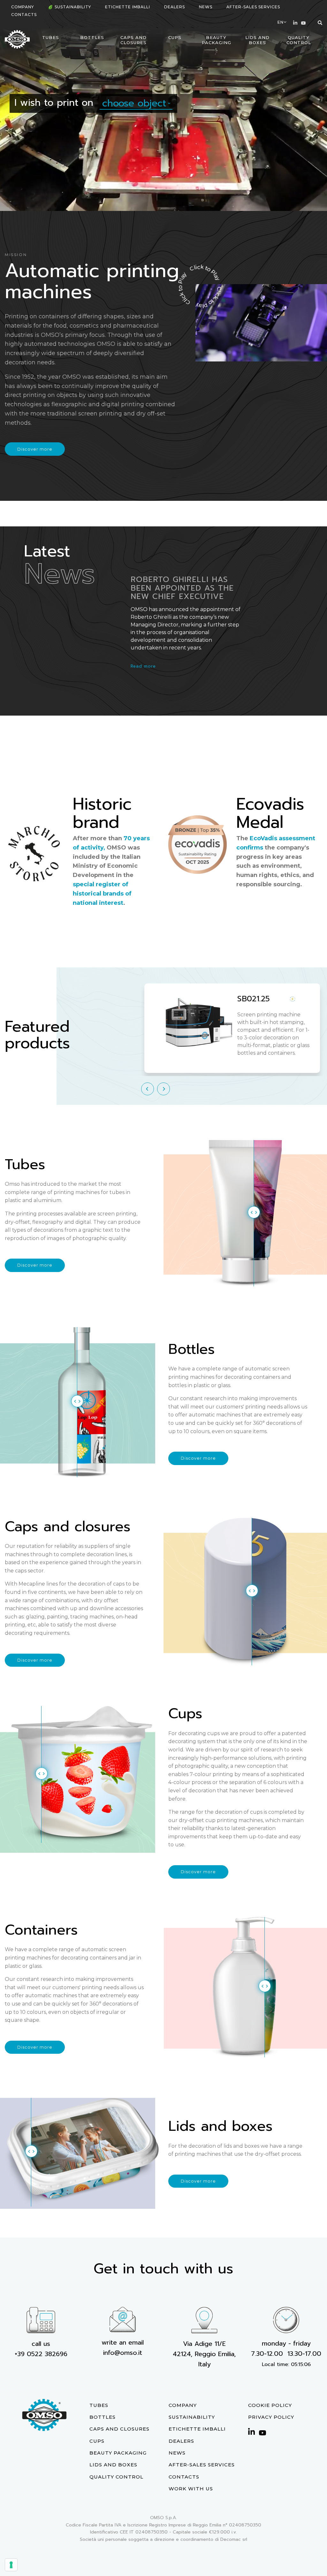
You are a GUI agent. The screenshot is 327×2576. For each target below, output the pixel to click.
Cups (175, 37)
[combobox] (136, 103)
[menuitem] (23, 7)
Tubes (51, 37)
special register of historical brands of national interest (102, 894)
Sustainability (73, 7)
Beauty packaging (217, 40)
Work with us (191, 2489)
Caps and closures (133, 40)
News (206, 7)
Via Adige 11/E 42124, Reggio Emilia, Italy (204, 2354)
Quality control (299, 40)
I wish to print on (54, 103)
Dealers (175, 7)
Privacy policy (271, 2417)
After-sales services (253, 7)
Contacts (24, 15)
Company (23, 7)
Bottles (92, 37)
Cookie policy (270, 2405)
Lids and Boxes (257, 40)
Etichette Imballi (128, 7)
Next (163, 1089)
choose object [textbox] (134, 103)
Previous (148, 1089)
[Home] (17, 39)
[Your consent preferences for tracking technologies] (11, 2565)
